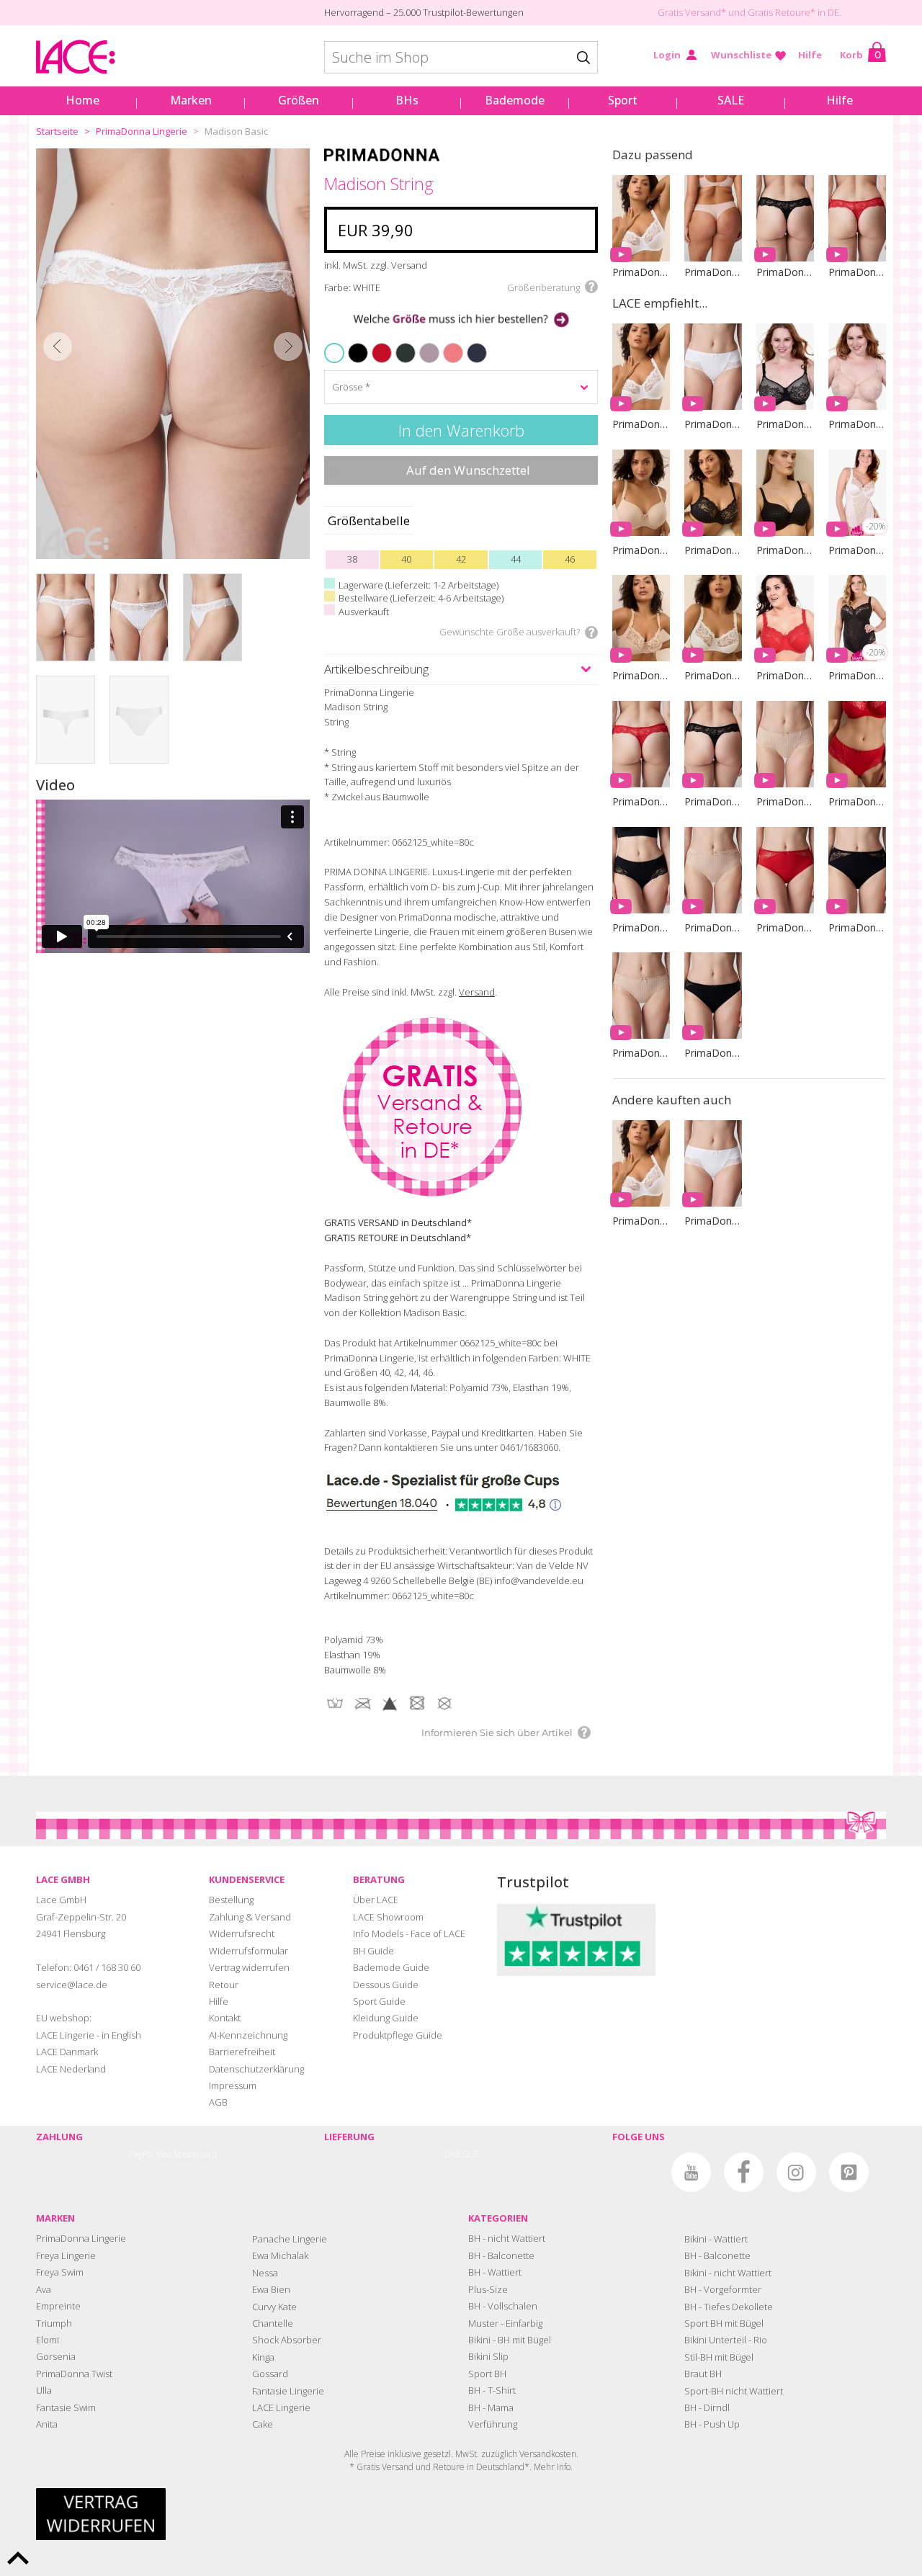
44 (516, 559)
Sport (623, 100)
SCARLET (375, 344)
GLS (470, 2154)
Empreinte (58, 2306)
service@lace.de (72, 1985)
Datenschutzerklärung (256, 2069)
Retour (224, 1985)
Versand (477, 992)
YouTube (691, 2172)
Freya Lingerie (66, 2255)
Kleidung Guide (386, 2018)
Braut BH (703, 2374)
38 (352, 559)
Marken (191, 100)
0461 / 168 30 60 (107, 1967)
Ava (44, 2289)
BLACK (350, 344)
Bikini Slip (488, 2356)
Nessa (265, 2273)
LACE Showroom (388, 1917)
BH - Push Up (712, 2424)
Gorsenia (56, 2356)
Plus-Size (488, 2289)
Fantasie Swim (66, 2407)
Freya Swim (60, 2272)
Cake (263, 2424)
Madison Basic (236, 131)
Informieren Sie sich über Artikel (497, 1732)
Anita (47, 2424)
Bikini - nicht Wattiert (728, 2273)
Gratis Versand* (692, 12)
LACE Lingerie (281, 2407)
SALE (731, 100)
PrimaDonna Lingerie (142, 131)
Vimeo (639, 2172)
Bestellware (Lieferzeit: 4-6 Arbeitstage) (421, 598)
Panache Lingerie (290, 2239)
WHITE (336, 353)
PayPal (142, 2154)
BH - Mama (491, 2407)
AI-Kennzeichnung (248, 2035)
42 (461, 559)
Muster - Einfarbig (505, 2323)
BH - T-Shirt (492, 2390)
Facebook (744, 2172)
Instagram (796, 2172)
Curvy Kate (274, 2307)
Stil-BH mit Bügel (719, 2357)
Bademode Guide (391, 1967)
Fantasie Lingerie (288, 2391)
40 (406, 559)
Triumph (54, 2323)
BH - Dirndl (707, 2407)
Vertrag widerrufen (249, 1967)
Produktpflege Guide (398, 2035)
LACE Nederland (71, 2069)
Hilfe (810, 55)
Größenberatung (543, 287)
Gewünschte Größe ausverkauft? (510, 632)
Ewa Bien (271, 2289)
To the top (18, 2558)
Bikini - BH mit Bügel (510, 2340)
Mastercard (195, 2154)
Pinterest (849, 2172)
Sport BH (487, 2374)
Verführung (493, 2424)
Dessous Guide (386, 1985)
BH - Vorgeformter (723, 2289)
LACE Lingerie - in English (89, 2035)
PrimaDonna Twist (74, 2374)
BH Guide (373, 1951)
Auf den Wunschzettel (468, 470)
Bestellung (231, 1900)
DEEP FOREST (400, 344)
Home (82, 100)
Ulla (44, 2390)
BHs (407, 100)
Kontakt (225, 2018)
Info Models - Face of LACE (409, 1933)
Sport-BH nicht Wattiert (734, 2391)
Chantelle (273, 2323)
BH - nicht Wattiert (507, 2238)
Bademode (515, 100)
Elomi (48, 2340)
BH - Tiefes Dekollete (729, 2307)
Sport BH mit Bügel (724, 2323)
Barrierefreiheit (242, 2052)
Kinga (263, 2357)
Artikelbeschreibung (376, 669)
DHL (453, 2154)
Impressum (233, 2085)
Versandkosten (548, 2454)
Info (564, 2467)
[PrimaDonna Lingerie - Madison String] (173, 354)
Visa (164, 2154)
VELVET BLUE (471, 344)
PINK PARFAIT (448, 344)
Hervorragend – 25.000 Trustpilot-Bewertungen (424, 12)
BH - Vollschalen (503, 2306)
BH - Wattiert (495, 2272)
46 (570, 559)
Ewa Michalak (280, 2255)
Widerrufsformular (249, 1951)
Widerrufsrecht (242, 1933)
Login (667, 55)
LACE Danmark (67, 2052)
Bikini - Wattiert (716, 2239)
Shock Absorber (287, 2340)
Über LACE (376, 1900)
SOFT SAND (423, 344)
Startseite (57, 131)
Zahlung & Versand (250, 1917)
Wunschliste (741, 55)
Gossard (270, 2374)
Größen (299, 100)
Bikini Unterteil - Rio (726, 2340)
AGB (218, 2102)
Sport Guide (379, 2001)
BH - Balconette (501, 2255)
